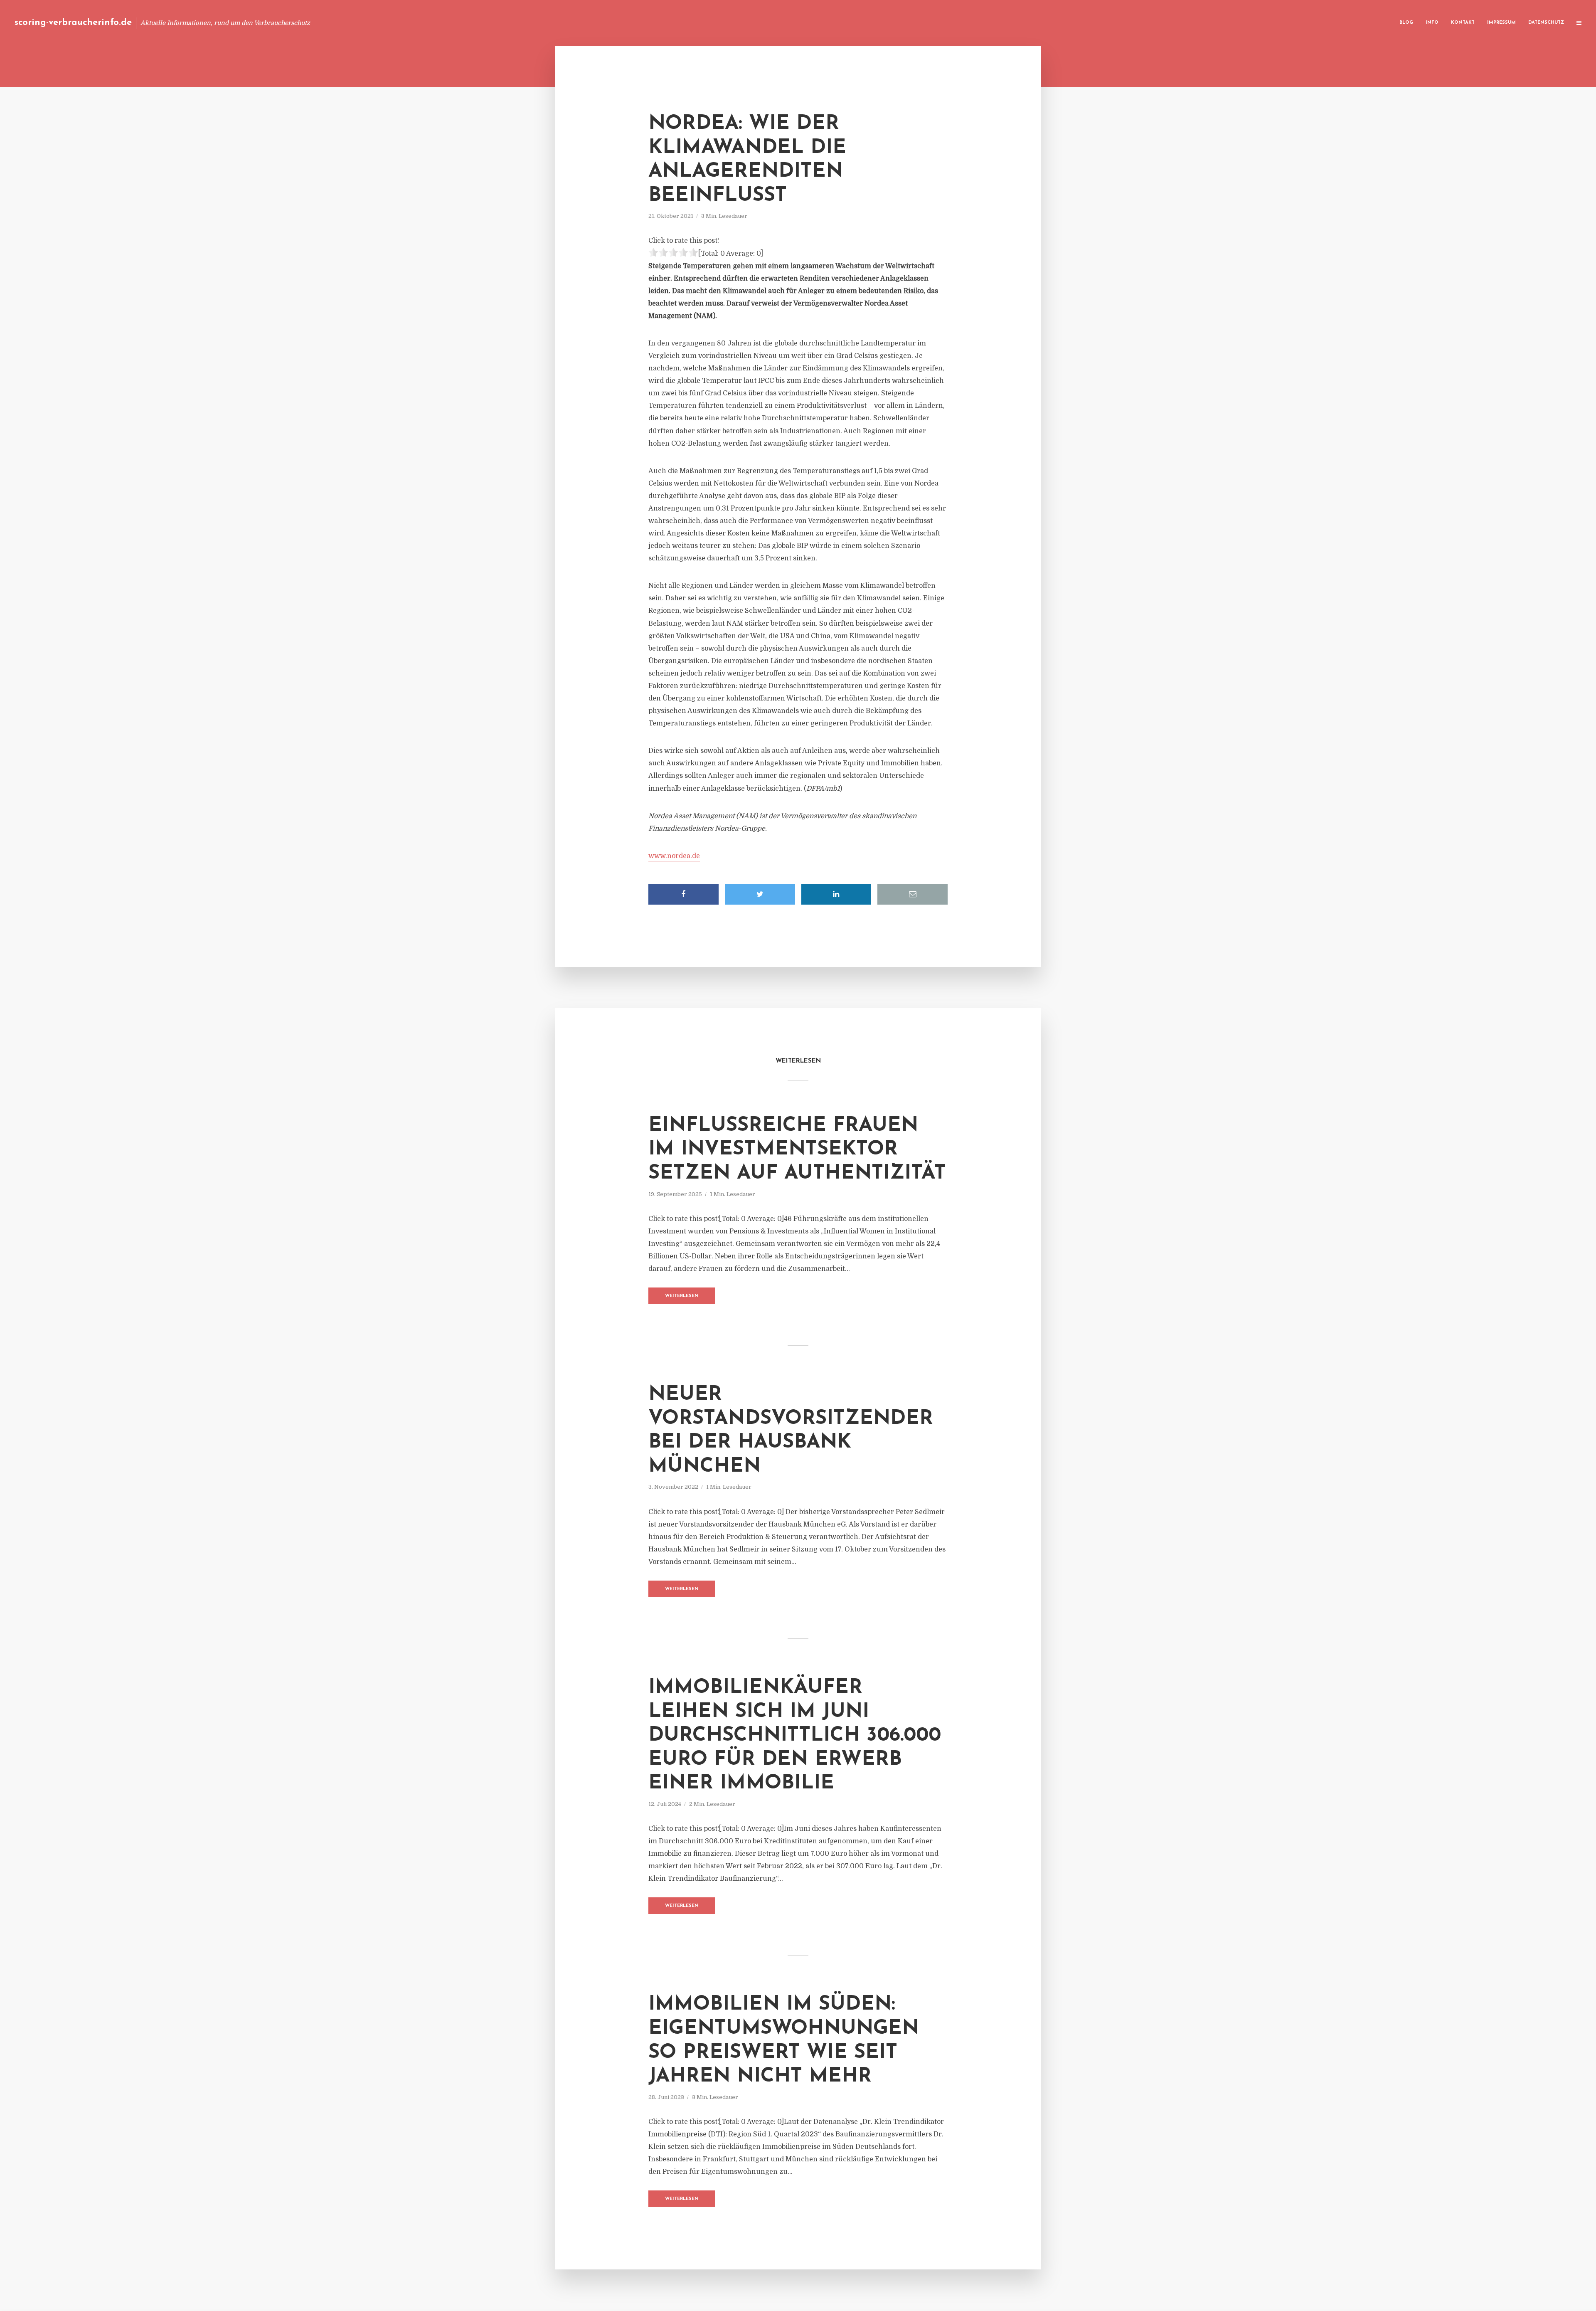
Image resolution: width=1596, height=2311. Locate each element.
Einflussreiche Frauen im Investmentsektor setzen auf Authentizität (797, 1150)
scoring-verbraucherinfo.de (73, 23)
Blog (1406, 23)
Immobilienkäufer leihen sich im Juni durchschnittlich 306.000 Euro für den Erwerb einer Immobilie (795, 1736)
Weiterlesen (682, 1296)
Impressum (1501, 23)
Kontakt (1463, 23)
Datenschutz (1546, 23)
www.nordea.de (674, 856)
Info (1432, 23)
